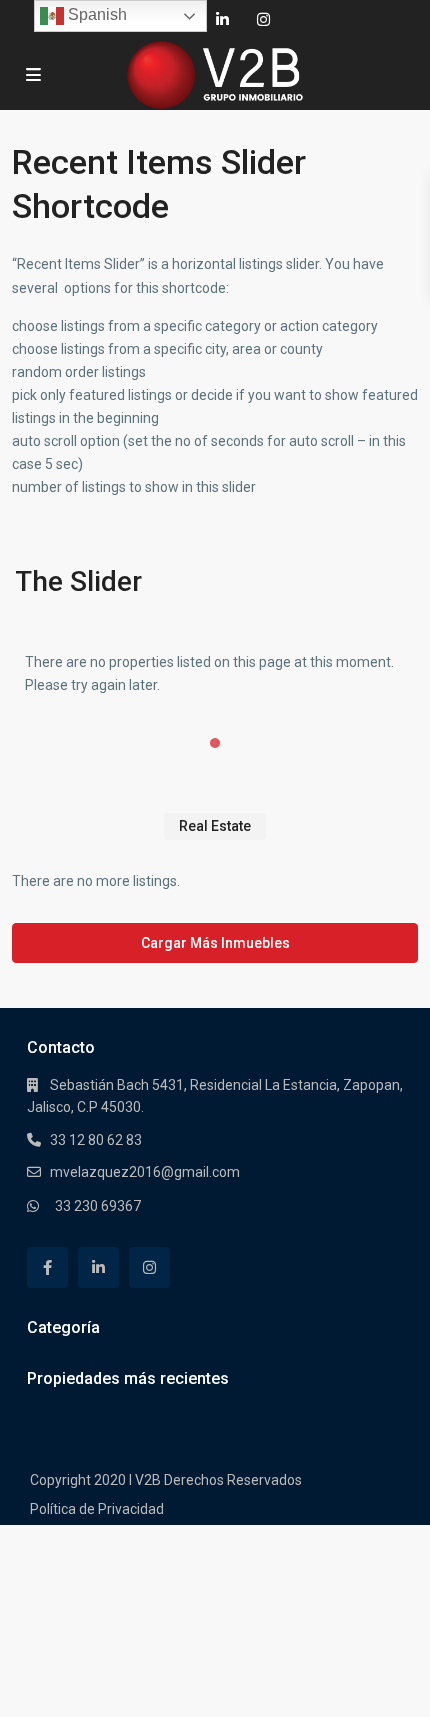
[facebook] (47, 1267)
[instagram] (263, 20)
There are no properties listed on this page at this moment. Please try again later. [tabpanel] (209, 673)
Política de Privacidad (97, 1509)
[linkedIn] (222, 20)
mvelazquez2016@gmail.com (145, 1172)
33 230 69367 (98, 1206)
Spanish (95, 14)
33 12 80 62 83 (96, 1140)
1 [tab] (215, 743)
